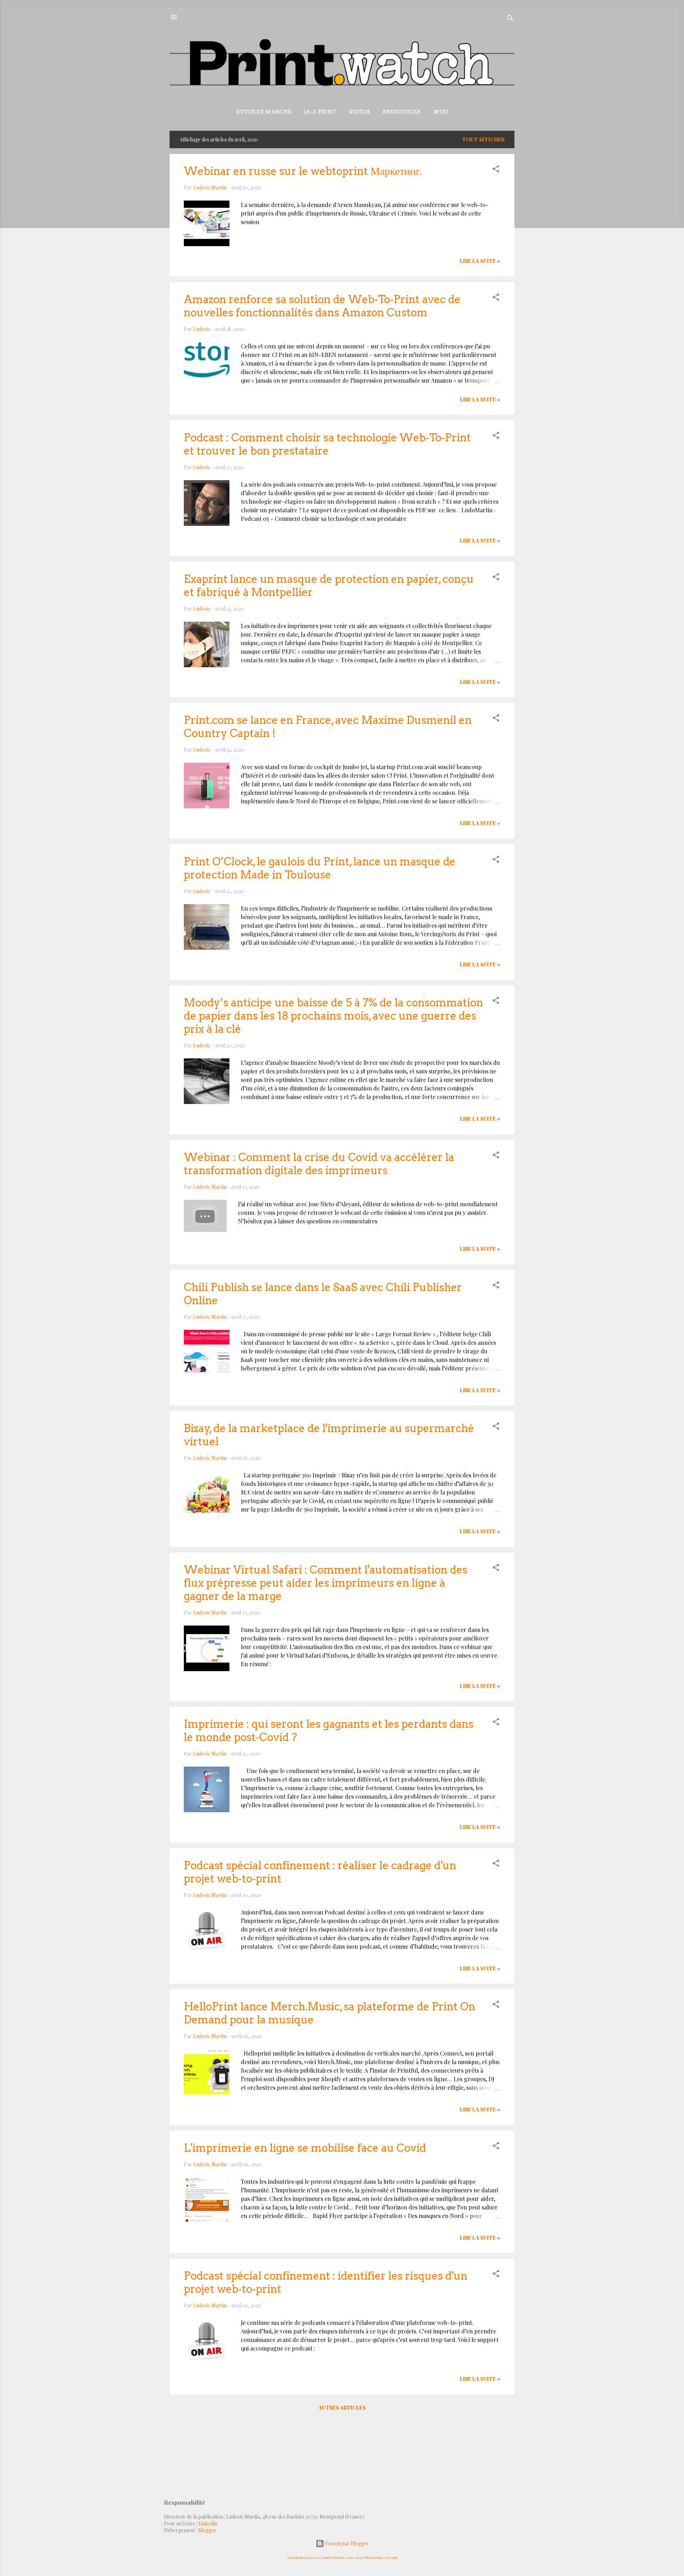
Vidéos (359, 112)
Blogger (207, 2530)
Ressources (402, 112)
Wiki (441, 112)
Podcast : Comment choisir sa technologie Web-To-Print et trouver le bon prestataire (327, 444)
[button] (496, 170)
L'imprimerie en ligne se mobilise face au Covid (305, 2148)
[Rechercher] (510, 19)
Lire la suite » (480, 261)
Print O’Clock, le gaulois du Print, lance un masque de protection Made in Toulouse (320, 868)
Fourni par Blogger (346, 2543)
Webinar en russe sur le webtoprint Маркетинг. (303, 171)
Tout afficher (483, 139)
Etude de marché (264, 112)
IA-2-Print (320, 112)
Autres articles (342, 2408)
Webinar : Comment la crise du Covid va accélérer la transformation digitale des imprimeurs (319, 1164)
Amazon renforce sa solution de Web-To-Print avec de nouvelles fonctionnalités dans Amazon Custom (322, 306)
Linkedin (208, 2523)
